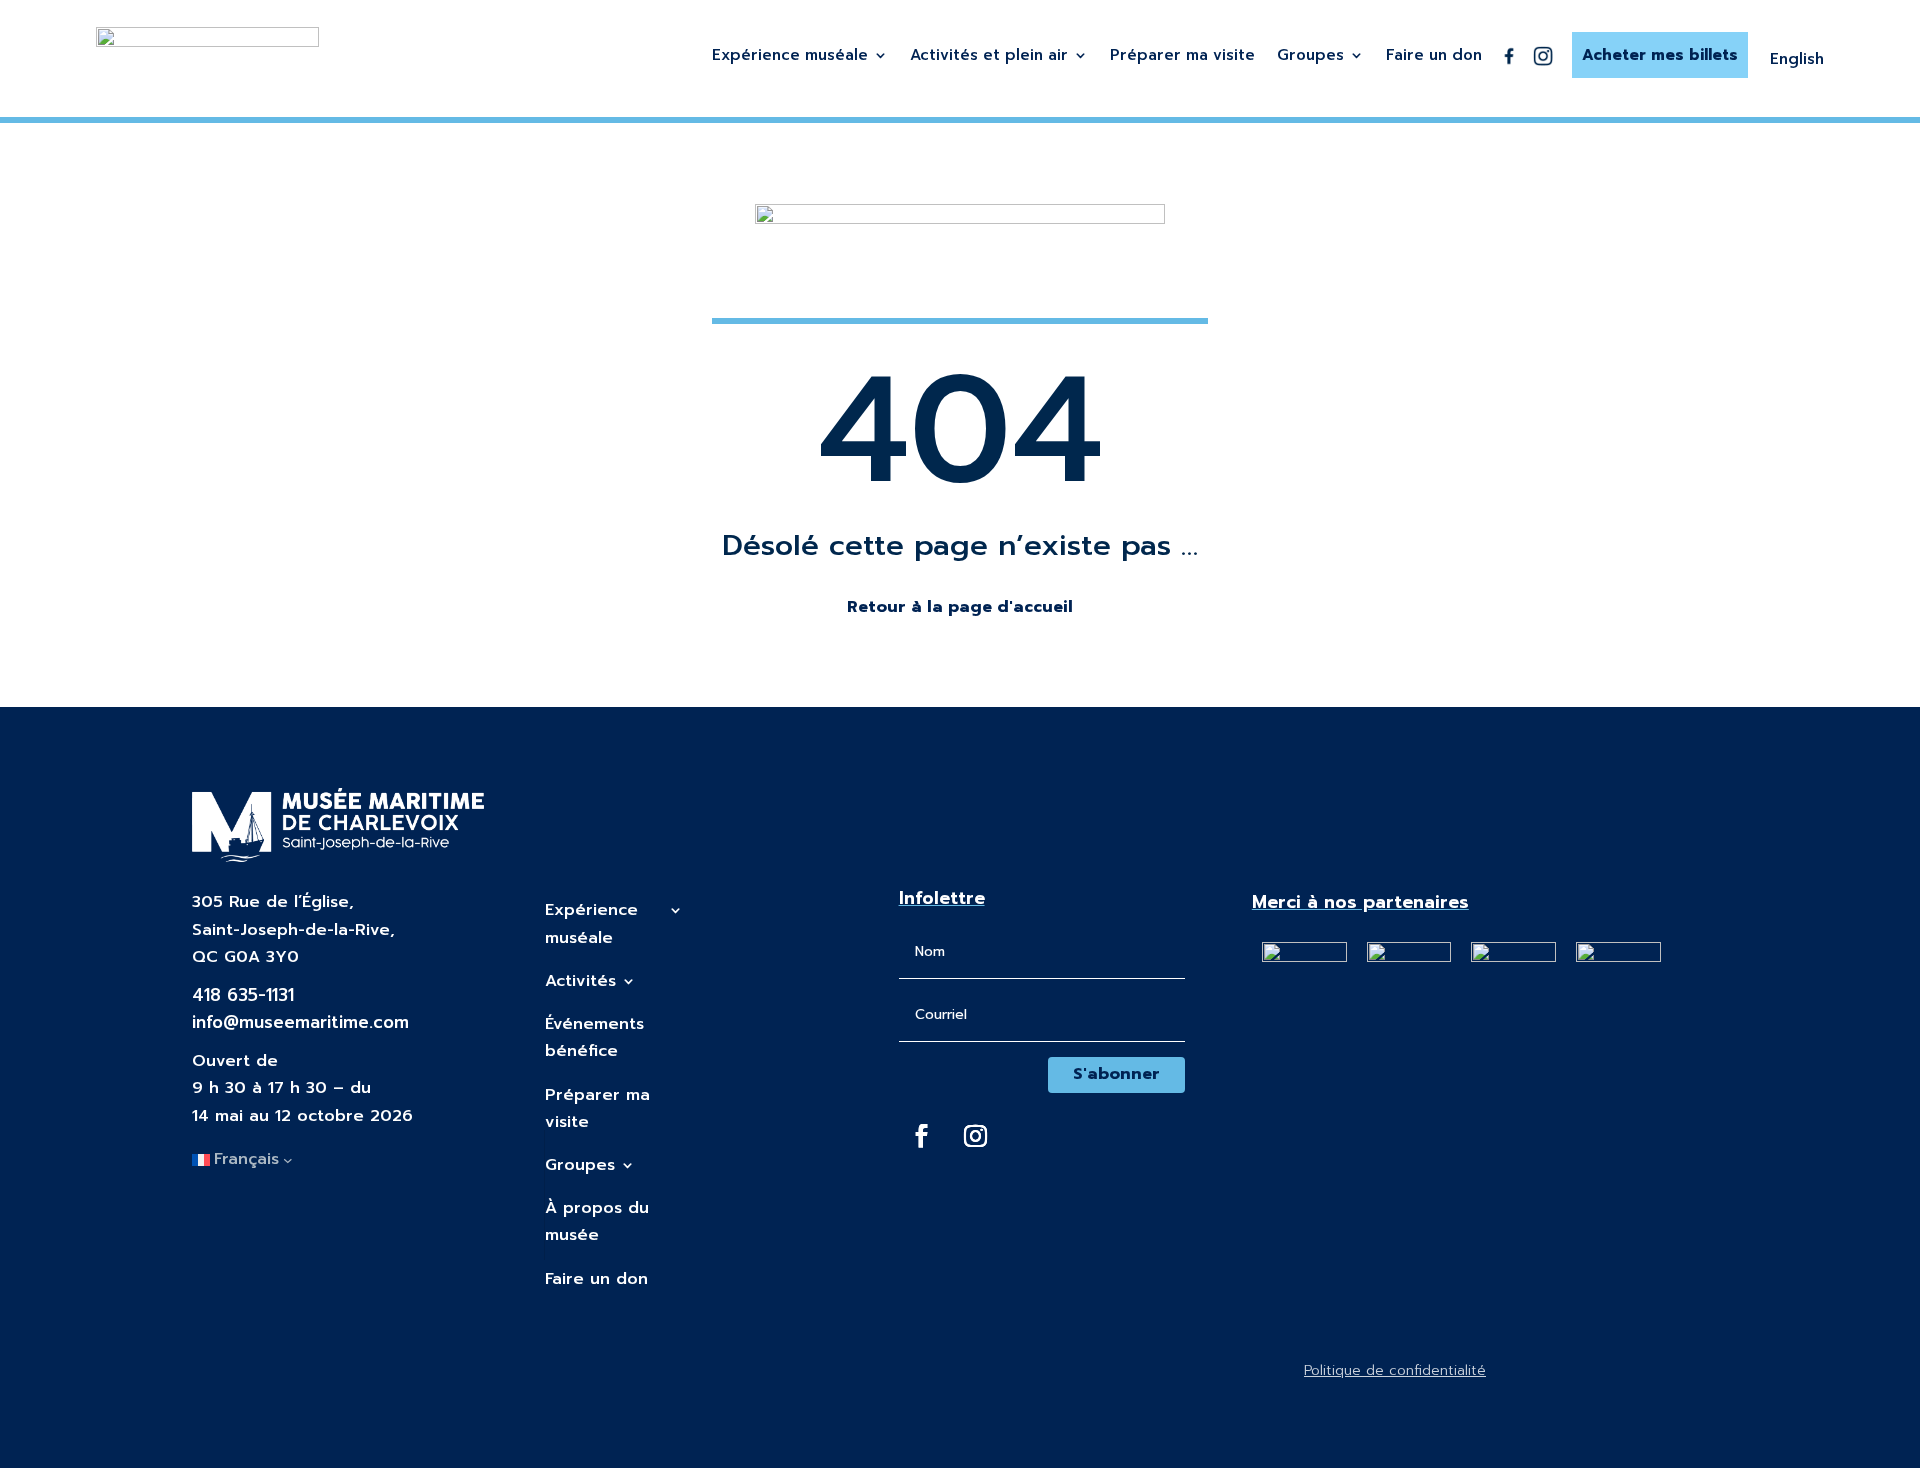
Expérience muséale (790, 57)
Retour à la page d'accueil (960, 607)
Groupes (1310, 57)
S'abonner (1116, 1074)
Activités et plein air (989, 57)
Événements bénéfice (594, 1037)
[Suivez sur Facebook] (922, 1136)
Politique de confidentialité (1395, 1370)
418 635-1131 (243, 995)
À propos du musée (597, 1221)
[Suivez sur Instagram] (976, 1136)
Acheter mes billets (1660, 55)
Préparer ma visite (1182, 57)
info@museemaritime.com (300, 1022)
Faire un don (1434, 57)
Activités (580, 981)
